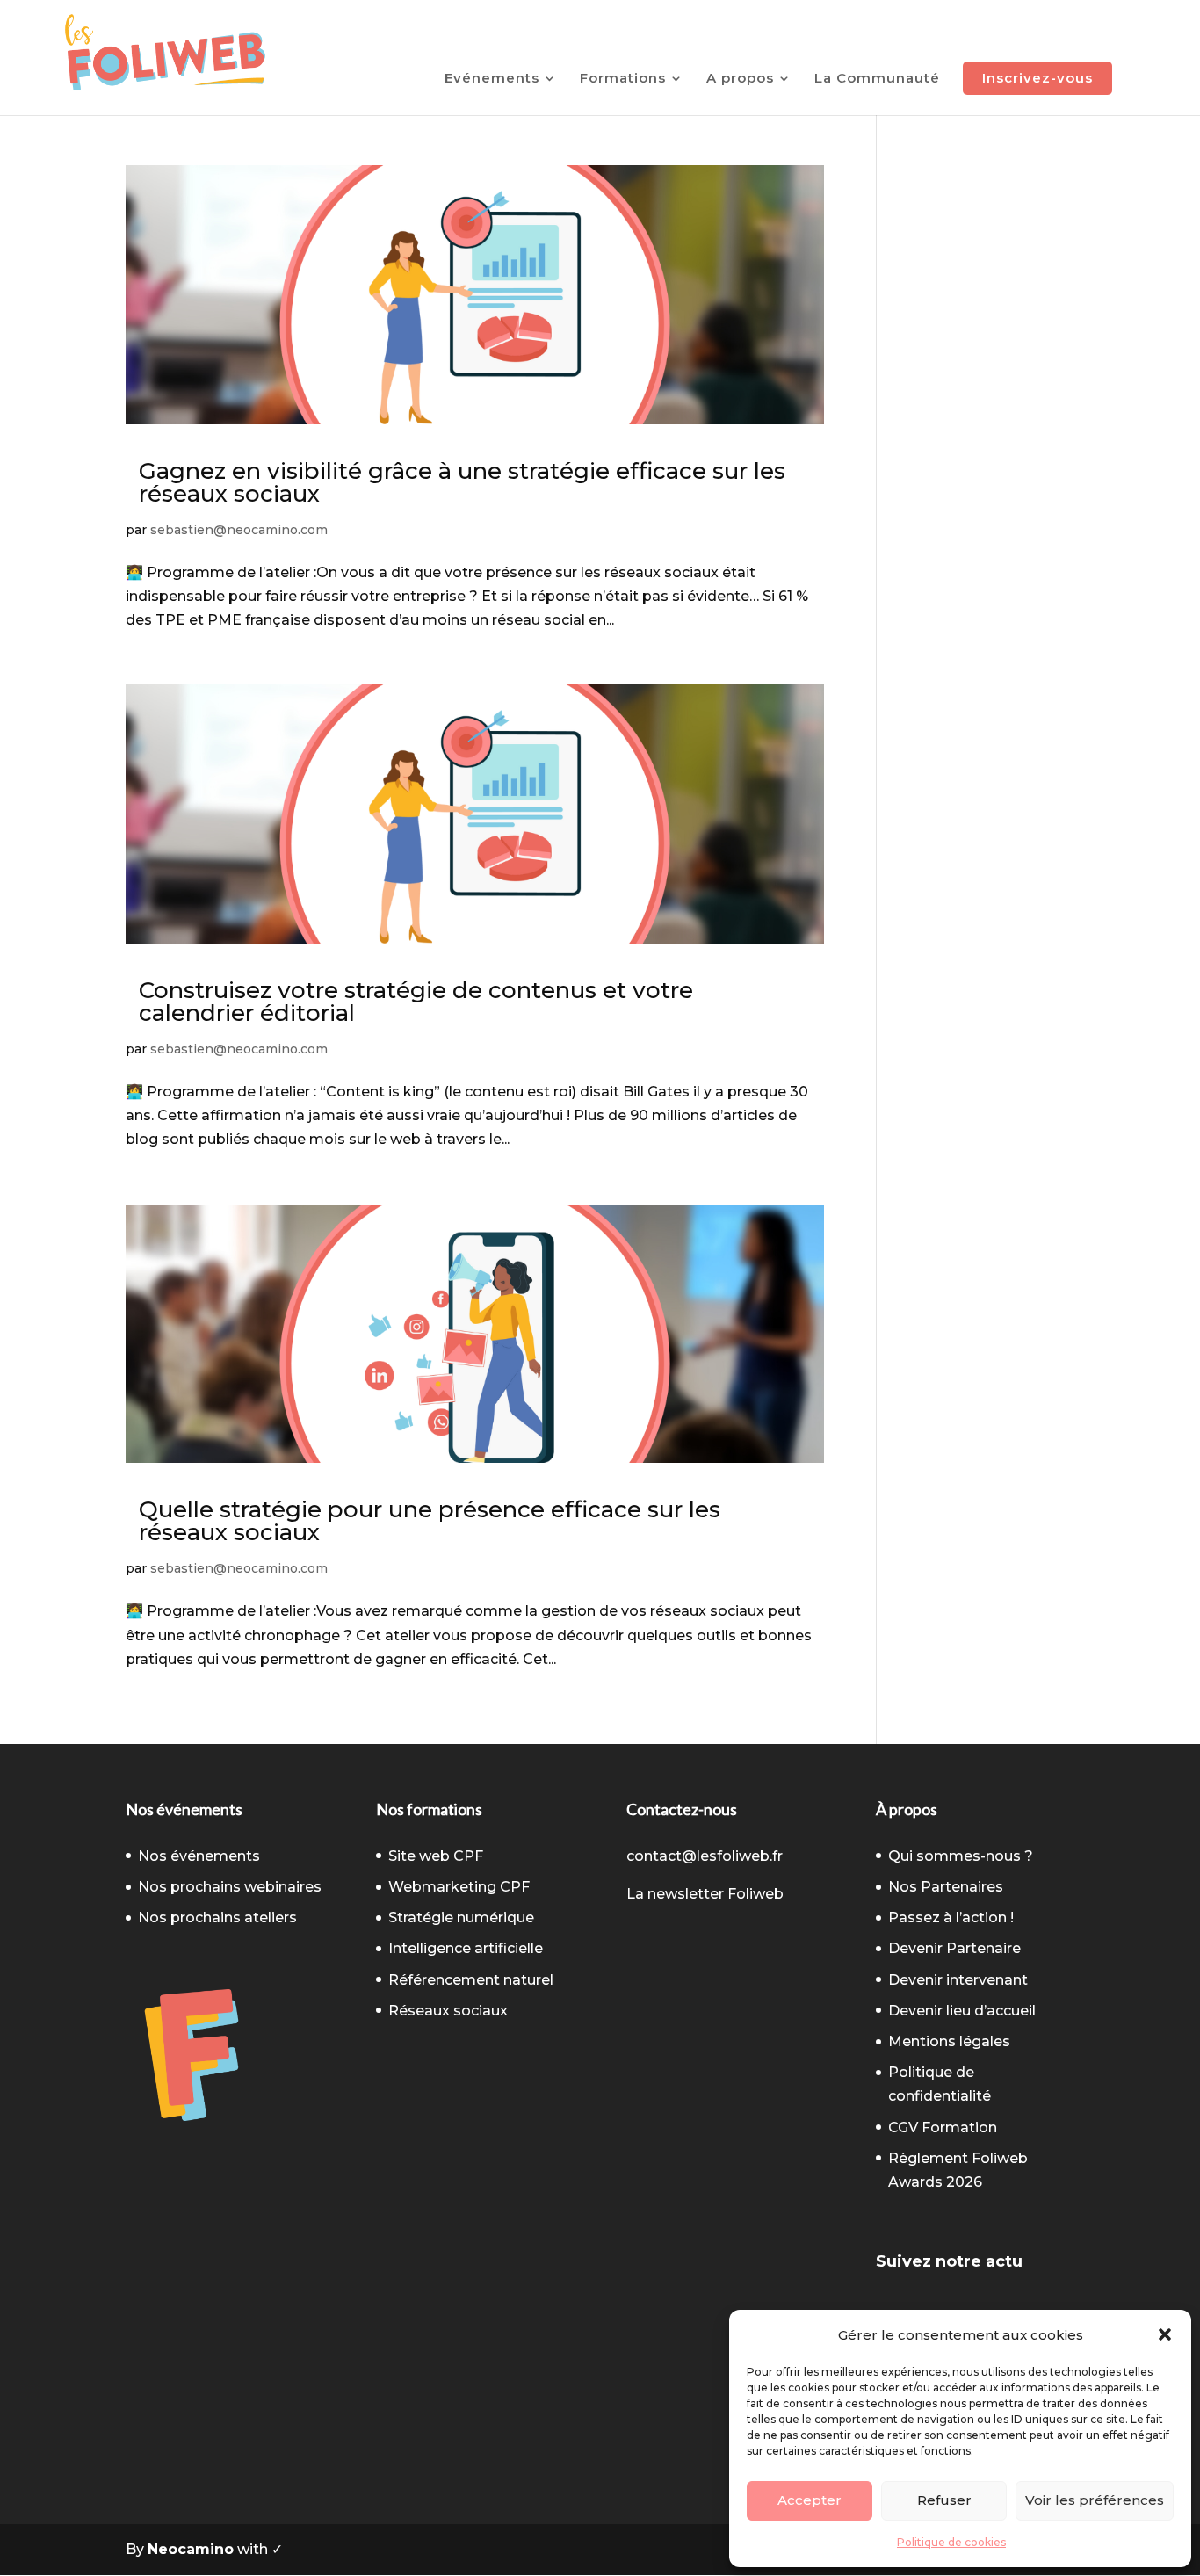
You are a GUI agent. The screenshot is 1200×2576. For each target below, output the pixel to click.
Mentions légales (949, 2041)
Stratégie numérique (461, 1918)
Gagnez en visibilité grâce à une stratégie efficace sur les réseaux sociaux (462, 482)
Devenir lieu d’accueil (962, 2011)
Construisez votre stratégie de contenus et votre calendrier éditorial (416, 1002)
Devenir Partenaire (954, 1948)
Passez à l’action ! (951, 1918)
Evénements (492, 79)
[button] (1165, 2334)
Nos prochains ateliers (217, 1918)
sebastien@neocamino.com (239, 530)
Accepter (810, 2500)
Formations (623, 79)
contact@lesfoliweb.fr (705, 1856)
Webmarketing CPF (459, 1887)
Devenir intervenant (958, 1980)
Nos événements (199, 1856)
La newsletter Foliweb (705, 1894)
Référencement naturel (471, 1980)
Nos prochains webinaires (230, 1887)
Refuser (944, 2500)
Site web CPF (436, 1856)
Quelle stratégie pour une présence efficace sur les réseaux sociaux (430, 1521)
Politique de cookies (951, 2542)
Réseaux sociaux (448, 2011)
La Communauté (877, 79)
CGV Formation (943, 2127)
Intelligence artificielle (466, 1948)
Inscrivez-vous (1037, 78)
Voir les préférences (1095, 2500)
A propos (740, 79)
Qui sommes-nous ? (961, 1856)
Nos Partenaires (946, 1887)
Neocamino (191, 2549)
